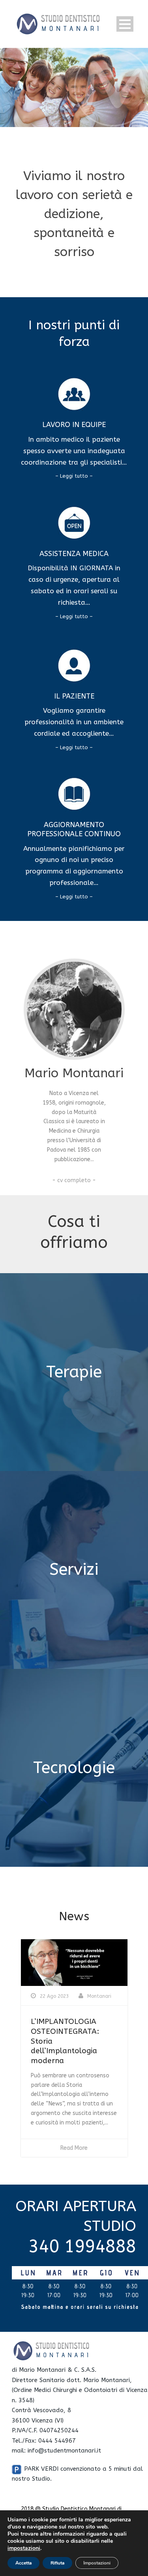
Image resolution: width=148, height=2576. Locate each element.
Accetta (23, 2563)
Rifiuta (57, 2563)
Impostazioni (97, 2563)
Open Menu (125, 24)
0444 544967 (57, 2441)
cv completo (74, 1180)
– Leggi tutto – (74, 476)
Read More (74, 2148)
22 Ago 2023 (54, 1996)
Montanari (99, 1996)
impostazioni (24, 2548)
